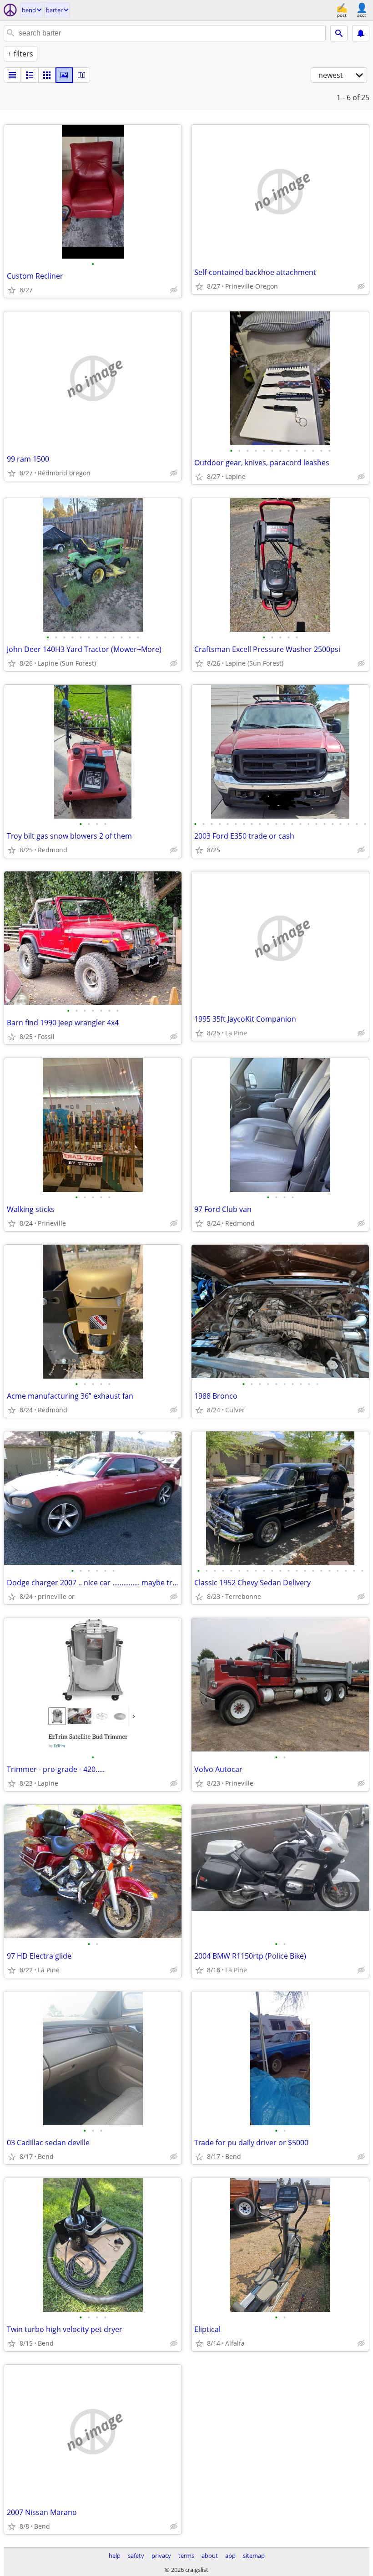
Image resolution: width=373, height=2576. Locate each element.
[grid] (47, 75)
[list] (12, 75)
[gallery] (64, 75)
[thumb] (30, 75)
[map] (81, 75)
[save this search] (361, 33)
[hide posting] (174, 290)
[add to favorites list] (12, 290)
